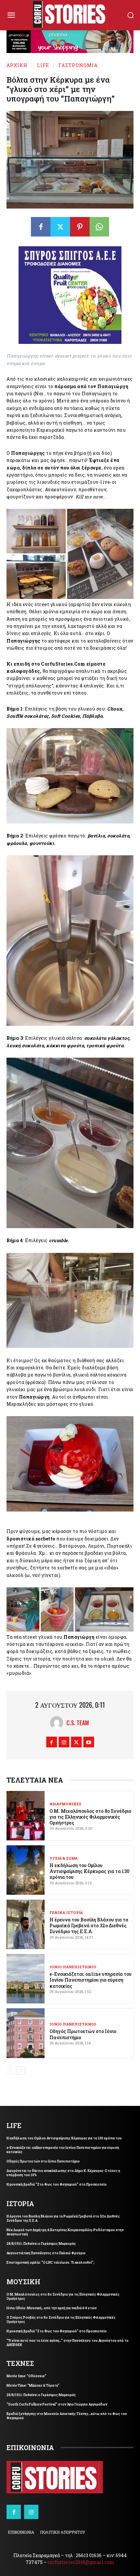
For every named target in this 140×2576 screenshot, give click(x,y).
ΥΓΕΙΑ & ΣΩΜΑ (63, 1858)
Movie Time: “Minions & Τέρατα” (33, 2386)
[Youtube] (89, 1742)
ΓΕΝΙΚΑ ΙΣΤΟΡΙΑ (66, 1912)
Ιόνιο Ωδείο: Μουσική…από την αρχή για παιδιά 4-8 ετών (52, 2308)
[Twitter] (60, 227)
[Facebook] (41, 227)
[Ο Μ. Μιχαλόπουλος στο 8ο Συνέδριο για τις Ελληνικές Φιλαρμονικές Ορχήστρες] (26, 1816)
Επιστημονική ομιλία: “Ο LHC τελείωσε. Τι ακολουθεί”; (50, 2263)
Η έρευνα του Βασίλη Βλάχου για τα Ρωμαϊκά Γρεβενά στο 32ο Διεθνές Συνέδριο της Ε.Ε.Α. (89, 1925)
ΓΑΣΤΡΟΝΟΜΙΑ (78, 65)
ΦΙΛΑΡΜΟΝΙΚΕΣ (65, 1804)
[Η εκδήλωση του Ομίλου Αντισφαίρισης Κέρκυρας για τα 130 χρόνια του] (26, 1870)
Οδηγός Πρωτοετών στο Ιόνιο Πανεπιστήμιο (83, 2034)
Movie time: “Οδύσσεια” (26, 2376)
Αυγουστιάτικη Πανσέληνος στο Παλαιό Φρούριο (46, 2253)
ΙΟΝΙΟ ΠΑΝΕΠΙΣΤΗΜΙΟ (73, 1967)
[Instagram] (64, 1742)
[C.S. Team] (58, 1723)
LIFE (43, 65)
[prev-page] (11, 2070)
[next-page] (21, 2070)
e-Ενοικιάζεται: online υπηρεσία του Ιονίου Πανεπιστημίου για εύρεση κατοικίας (91, 1980)
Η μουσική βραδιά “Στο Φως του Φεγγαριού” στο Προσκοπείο (57, 2184)
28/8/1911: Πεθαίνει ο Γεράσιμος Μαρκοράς (41, 2244)
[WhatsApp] (99, 227)
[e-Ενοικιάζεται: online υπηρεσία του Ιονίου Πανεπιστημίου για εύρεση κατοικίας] (26, 1979)
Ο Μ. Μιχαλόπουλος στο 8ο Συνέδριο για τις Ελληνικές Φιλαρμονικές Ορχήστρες (90, 1817)
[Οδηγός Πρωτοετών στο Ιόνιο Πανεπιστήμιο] (26, 2033)
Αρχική (17, 65)
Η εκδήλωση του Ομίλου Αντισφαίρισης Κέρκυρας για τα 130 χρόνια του (89, 1871)
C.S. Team (78, 1723)
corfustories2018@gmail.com (81, 2562)
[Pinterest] (80, 227)
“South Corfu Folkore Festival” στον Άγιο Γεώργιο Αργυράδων (57, 2404)
